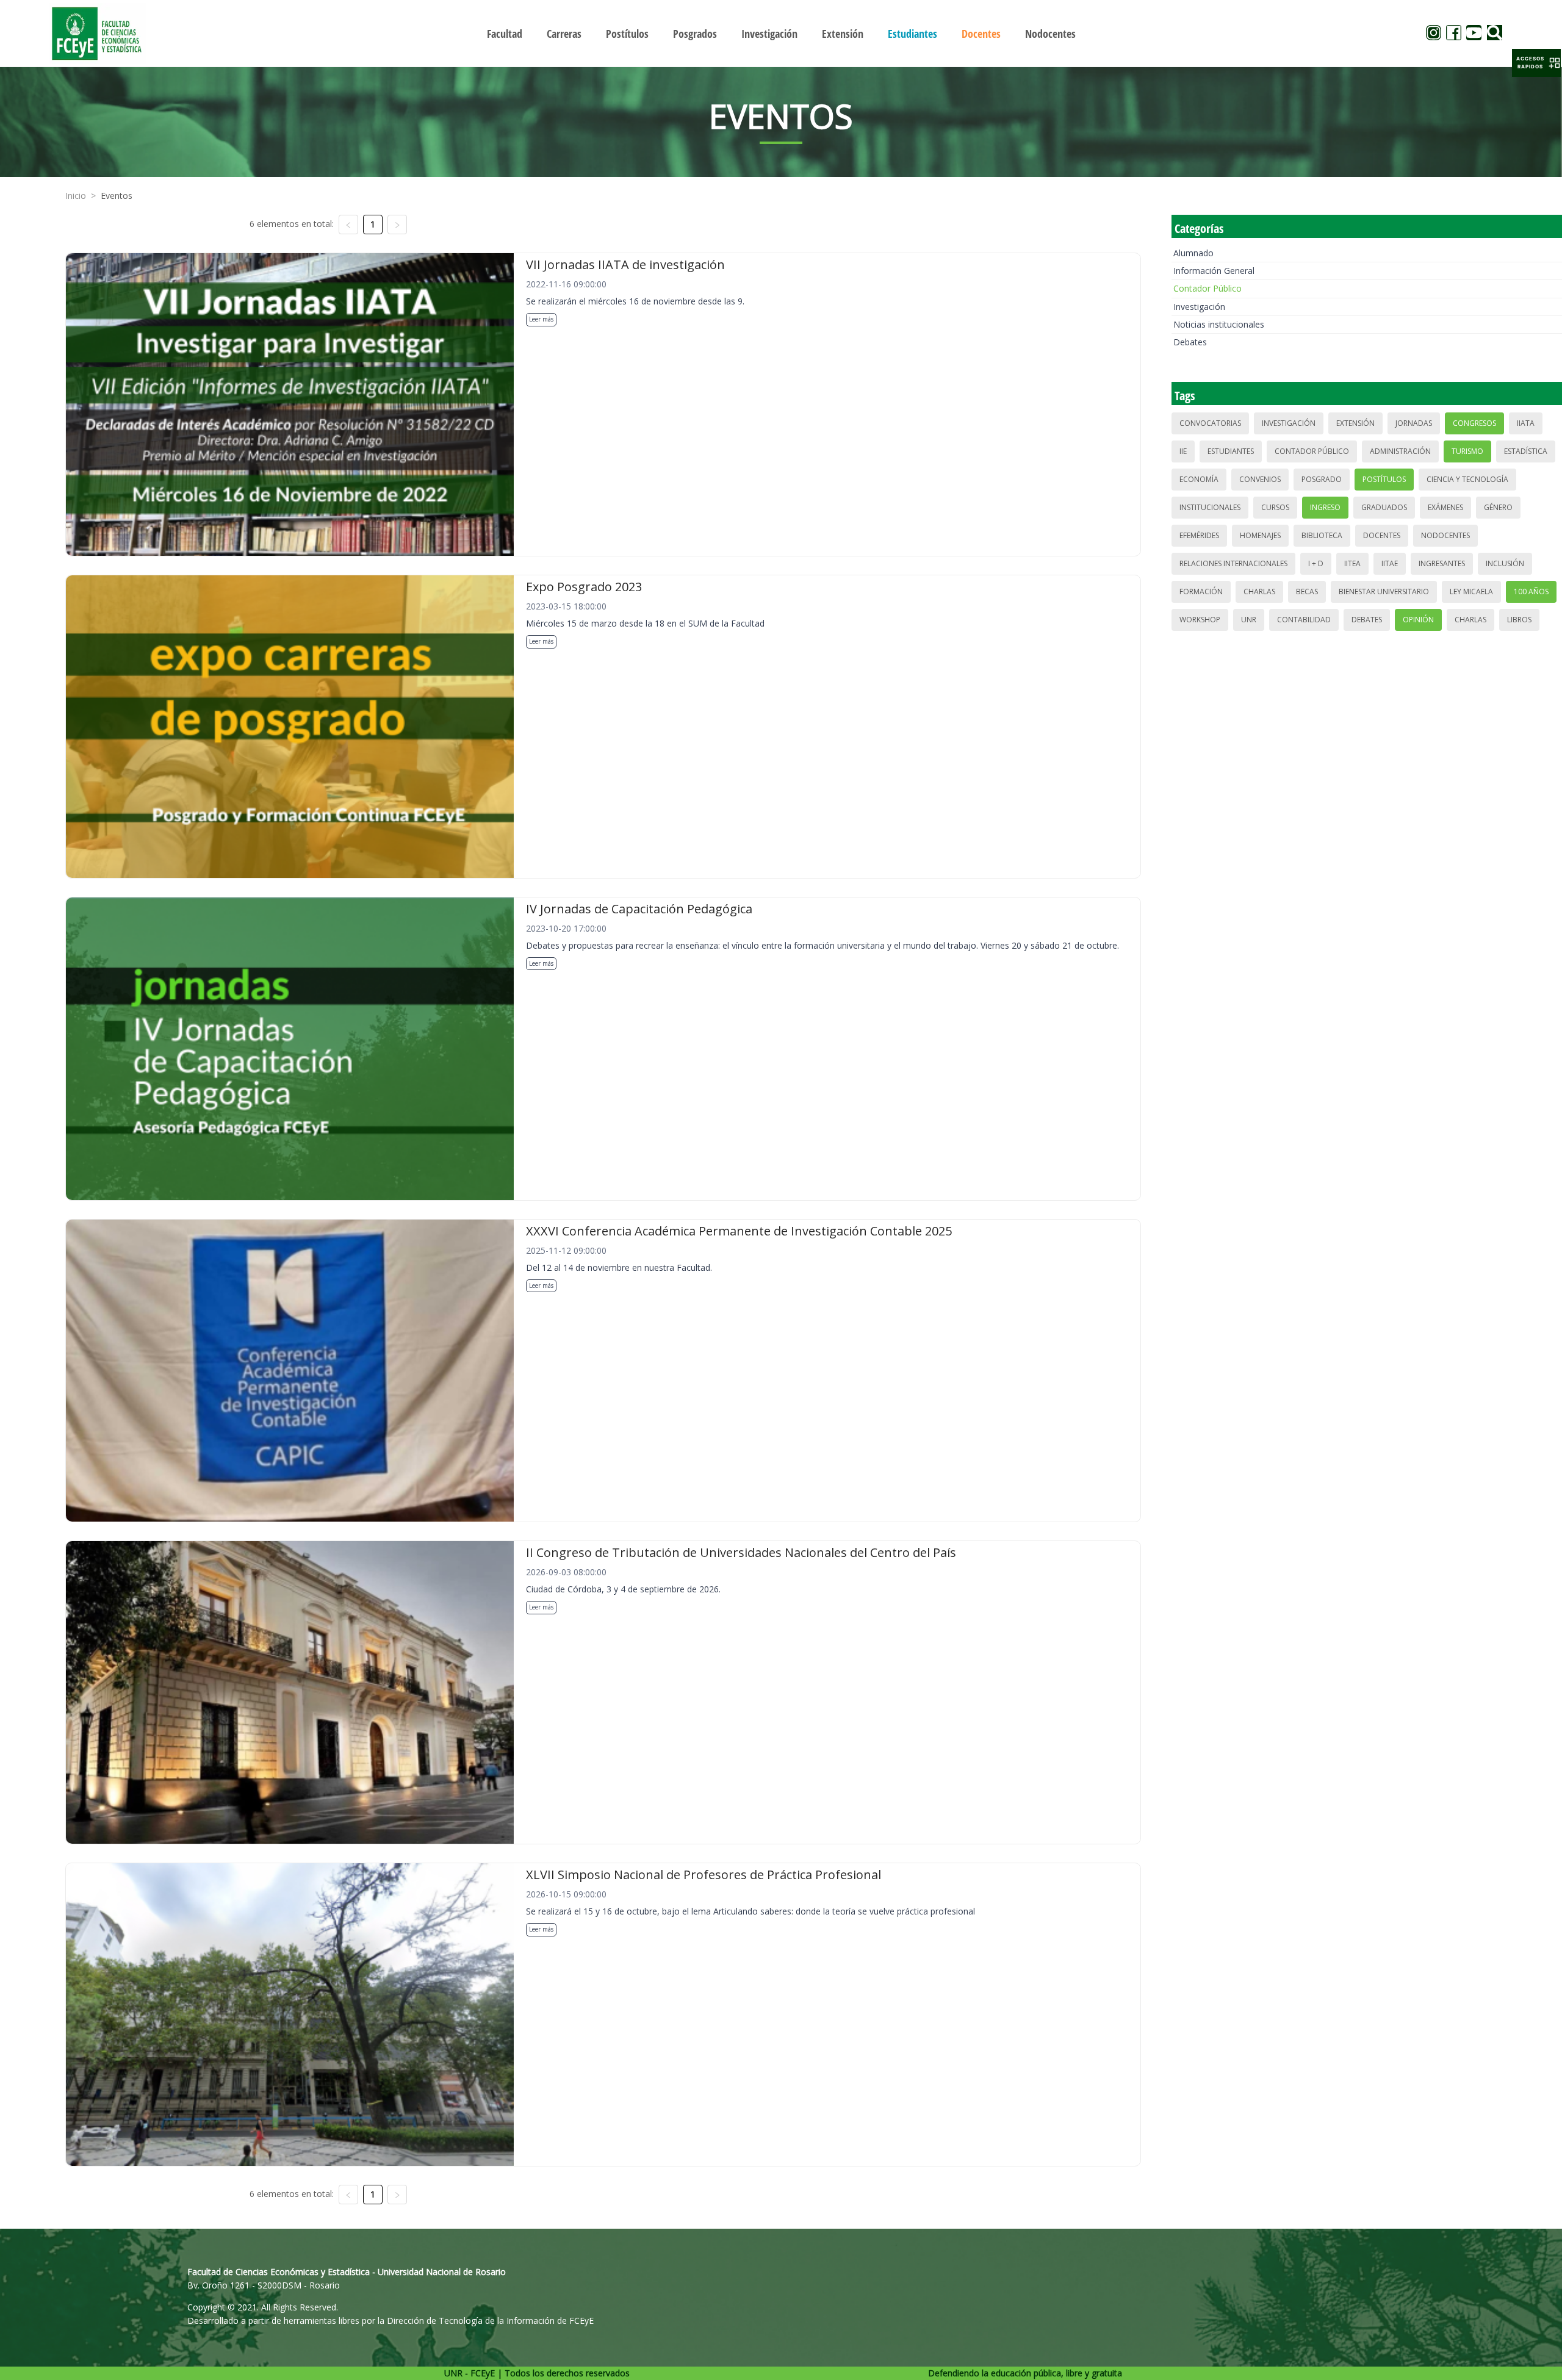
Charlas (1259, 591)
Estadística (1526, 451)
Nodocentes (1445, 535)
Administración (1400, 451)
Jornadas (1414, 423)
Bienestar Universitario (1384, 591)
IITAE (1390, 563)
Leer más (541, 319)
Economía (1199, 479)
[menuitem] (505, 34)
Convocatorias (1210, 423)
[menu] (781, 33)
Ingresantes (1442, 563)
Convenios (1260, 479)
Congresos (1474, 423)
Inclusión (1505, 563)
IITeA (1352, 563)
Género (1498, 507)
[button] (1536, 63)
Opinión (1418, 620)
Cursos (1275, 507)
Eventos (117, 196)
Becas (1307, 591)
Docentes (1382, 535)
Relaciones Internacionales (1233, 563)
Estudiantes (1231, 451)
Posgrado (1322, 479)
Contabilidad (1304, 620)
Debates (1190, 342)
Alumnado (1193, 253)
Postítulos (1384, 479)
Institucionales (1210, 507)
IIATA (1526, 423)
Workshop (1200, 620)
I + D (1316, 563)
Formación (1201, 591)
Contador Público (1207, 288)
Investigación (1199, 307)
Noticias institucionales (1219, 324)
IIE (1183, 451)
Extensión (1355, 423)
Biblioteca (1322, 535)
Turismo (1467, 451)
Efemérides (1199, 535)
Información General (1214, 271)
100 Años (1531, 591)
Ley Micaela (1471, 591)
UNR (1249, 620)
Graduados (1384, 507)
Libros (1519, 620)
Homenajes (1260, 535)
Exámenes (1445, 507)
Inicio (76, 196)
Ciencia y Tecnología (1467, 479)
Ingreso (1325, 507)
